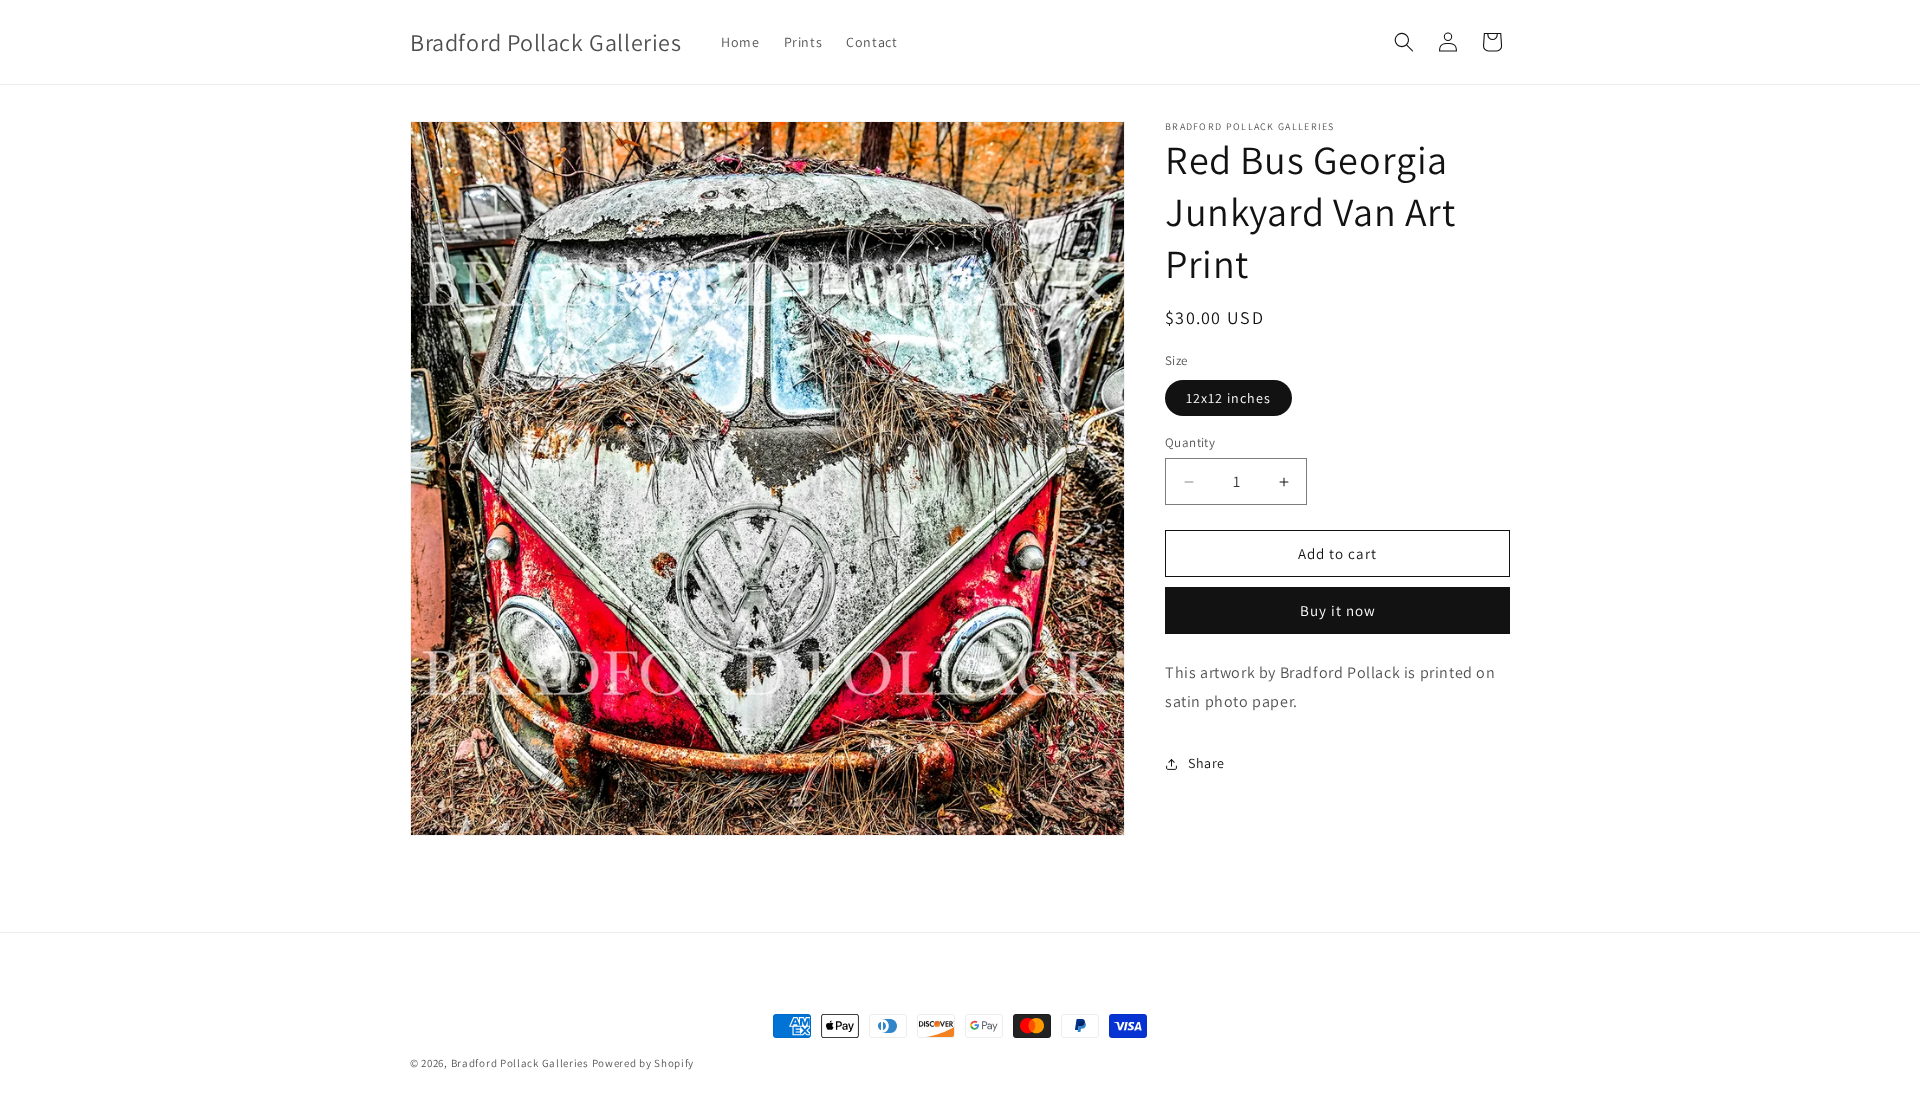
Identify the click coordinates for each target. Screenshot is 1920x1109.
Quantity (1190, 442)
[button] (1404, 42)
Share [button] (1206, 763)
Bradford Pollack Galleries (520, 1063)
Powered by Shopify (643, 1063)
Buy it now (1338, 610)
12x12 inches (1228, 398)
